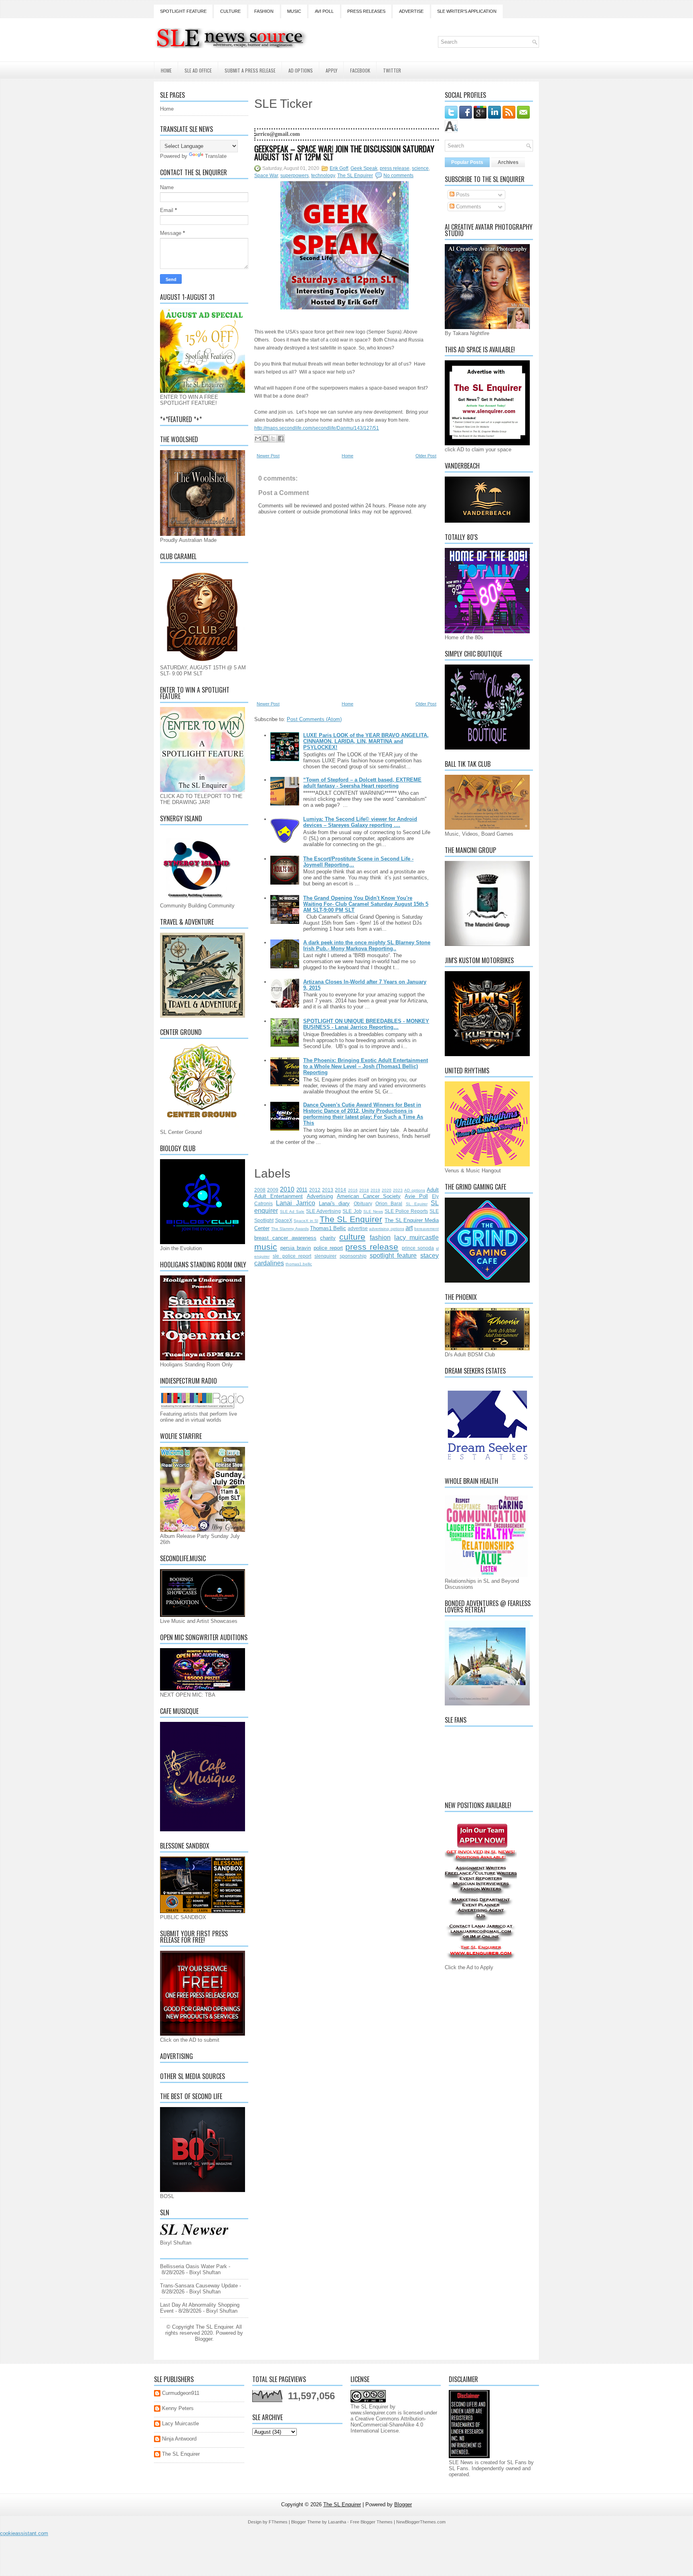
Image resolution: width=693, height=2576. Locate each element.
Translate (216, 156)
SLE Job (352, 1211)
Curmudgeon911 (181, 2393)
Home (166, 70)
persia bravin (296, 1248)
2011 (302, 1190)
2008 (260, 1190)
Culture (230, 11)
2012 (315, 1190)
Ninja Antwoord (179, 2439)
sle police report (292, 1256)
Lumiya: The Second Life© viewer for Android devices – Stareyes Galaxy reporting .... (360, 822)
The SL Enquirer (355, 176)
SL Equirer (417, 1204)
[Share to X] (273, 438)
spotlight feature (393, 1256)
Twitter (392, 70)
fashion (380, 1237)
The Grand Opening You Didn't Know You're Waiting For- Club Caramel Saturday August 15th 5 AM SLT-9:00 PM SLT (366, 904)
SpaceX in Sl (306, 1221)
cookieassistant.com (24, 2533)
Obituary (363, 1203)
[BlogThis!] (265, 438)
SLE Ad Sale (292, 1211)
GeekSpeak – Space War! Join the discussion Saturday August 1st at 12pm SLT (344, 153)
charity (328, 1238)
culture (352, 1237)
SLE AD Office (198, 70)
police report (328, 1248)
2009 (273, 1190)
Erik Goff (339, 168)
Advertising (320, 1196)
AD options (415, 1190)
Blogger (204, 2339)
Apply (331, 70)
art (409, 1228)
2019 (375, 1190)
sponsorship (353, 1256)
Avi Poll (324, 11)
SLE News (373, 1211)
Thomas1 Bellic (328, 1228)
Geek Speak (364, 168)
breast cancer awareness (285, 1238)
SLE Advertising (323, 1211)
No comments (398, 176)
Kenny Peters (178, 2408)
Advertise (411, 11)
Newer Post (268, 456)
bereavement (427, 1229)
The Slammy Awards (290, 1229)
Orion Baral (389, 1203)
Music (294, 11)
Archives (508, 162)
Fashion (264, 11)
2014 (340, 1190)
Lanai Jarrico (295, 1203)
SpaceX (284, 1220)
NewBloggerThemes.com (421, 2522)
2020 (387, 1190)
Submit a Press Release (250, 70)
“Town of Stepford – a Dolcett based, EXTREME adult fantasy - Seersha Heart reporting (362, 783)
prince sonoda (418, 1248)
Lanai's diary (334, 1203)
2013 (328, 1190)
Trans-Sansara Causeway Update (199, 2286)
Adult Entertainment (279, 1196)
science (420, 168)
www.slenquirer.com (373, 2413)
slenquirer (325, 1256)
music (266, 1247)
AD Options (301, 70)
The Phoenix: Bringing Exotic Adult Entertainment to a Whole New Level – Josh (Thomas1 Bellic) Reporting (366, 1066)
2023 (398, 1190)
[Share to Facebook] (281, 438)
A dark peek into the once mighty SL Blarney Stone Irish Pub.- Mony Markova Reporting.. (367, 946)
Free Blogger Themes (371, 2522)
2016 (353, 1190)
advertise (358, 1228)
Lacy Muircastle (180, 2423)
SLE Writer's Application (467, 11)
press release (395, 168)
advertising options (386, 1229)
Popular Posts (467, 162)
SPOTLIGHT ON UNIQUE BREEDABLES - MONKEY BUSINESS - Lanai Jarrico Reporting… (366, 1024)
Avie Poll (416, 1196)
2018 (364, 1190)
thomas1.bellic (299, 1264)
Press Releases (366, 11)
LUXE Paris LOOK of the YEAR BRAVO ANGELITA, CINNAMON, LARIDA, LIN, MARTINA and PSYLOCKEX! (366, 741)
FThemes (278, 2522)
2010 (287, 1189)
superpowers (295, 176)
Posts (462, 195)
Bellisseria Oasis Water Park (194, 2266)
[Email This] (258, 438)
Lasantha (337, 2522)
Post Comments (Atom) (314, 719)
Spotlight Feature (183, 11)
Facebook (360, 70)
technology (323, 176)
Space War (266, 176)
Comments (468, 207)
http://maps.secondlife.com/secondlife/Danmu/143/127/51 (317, 428)
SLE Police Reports (406, 1211)
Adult (433, 1190)
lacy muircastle (416, 1237)
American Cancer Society (369, 1196)
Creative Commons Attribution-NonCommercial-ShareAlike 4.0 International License (388, 2425)
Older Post (426, 456)
